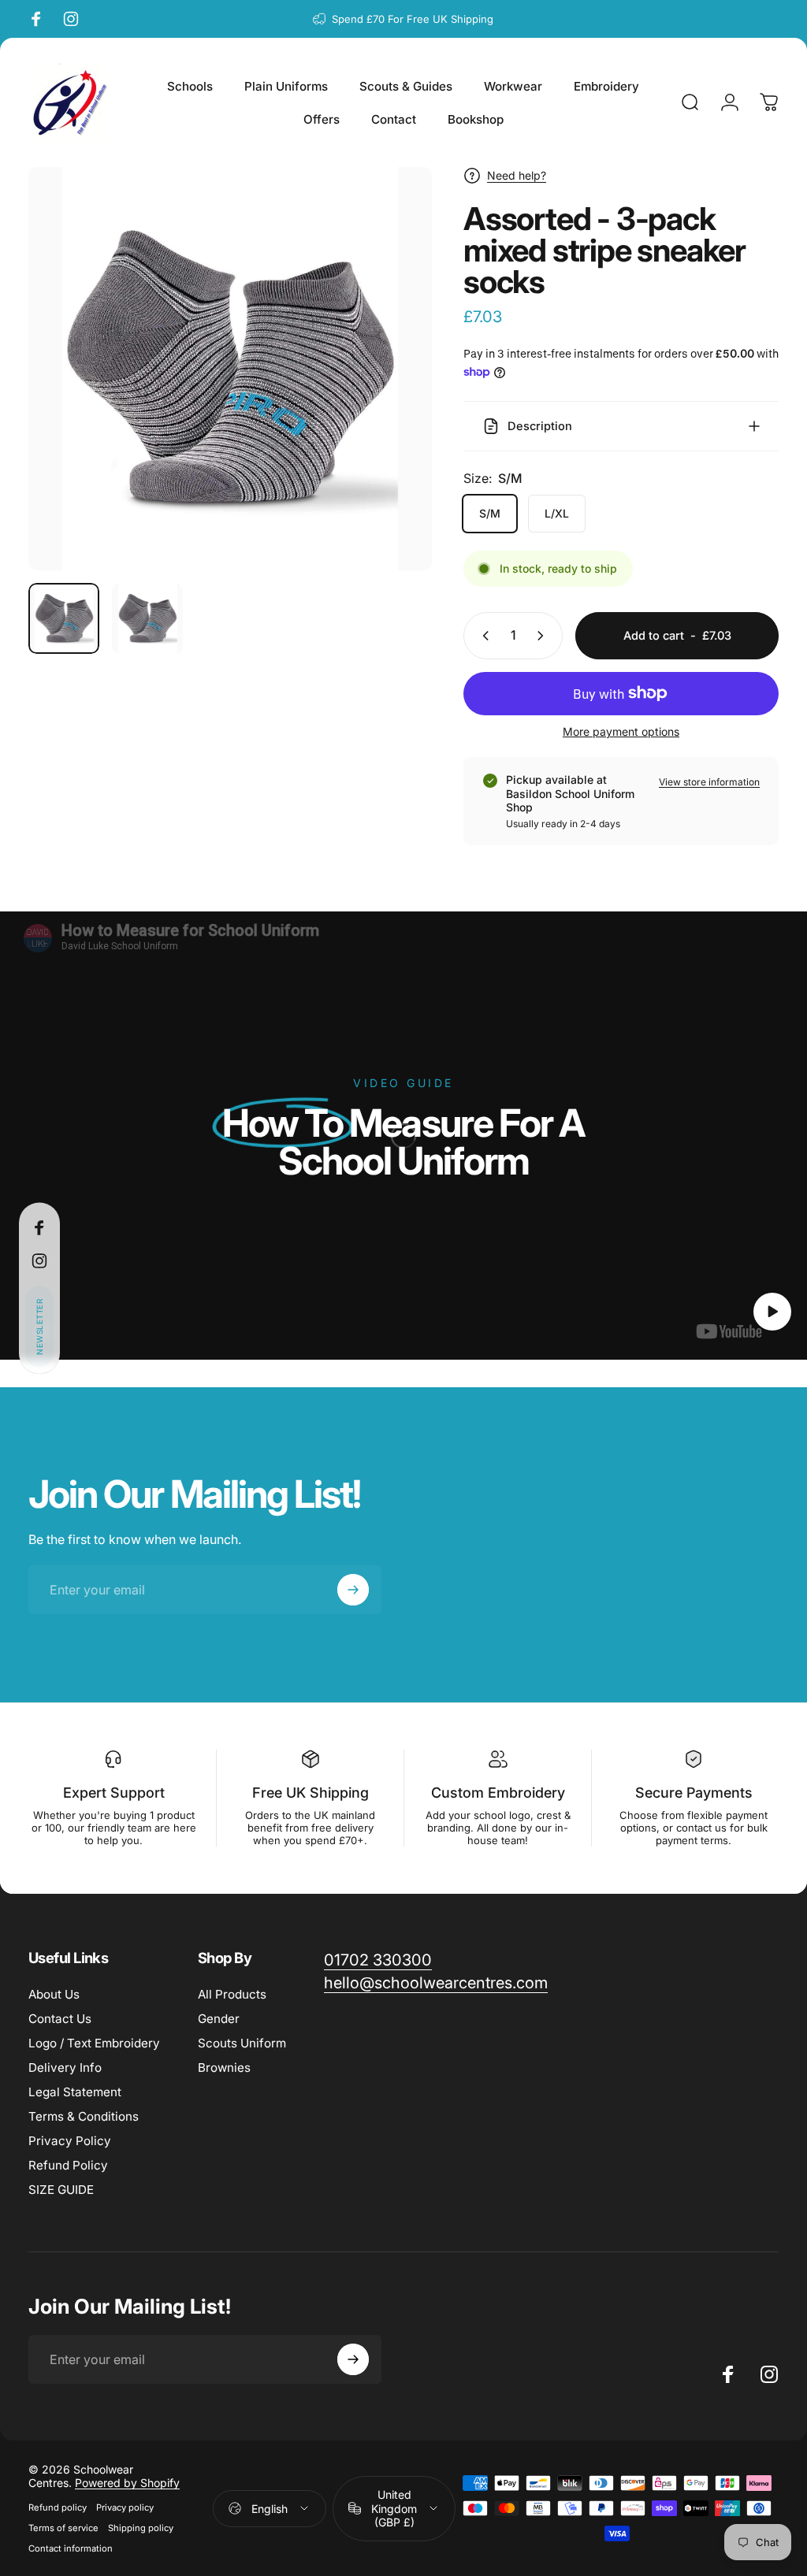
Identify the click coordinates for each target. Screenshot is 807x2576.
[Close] (749, 2366)
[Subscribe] (714, 2448)
